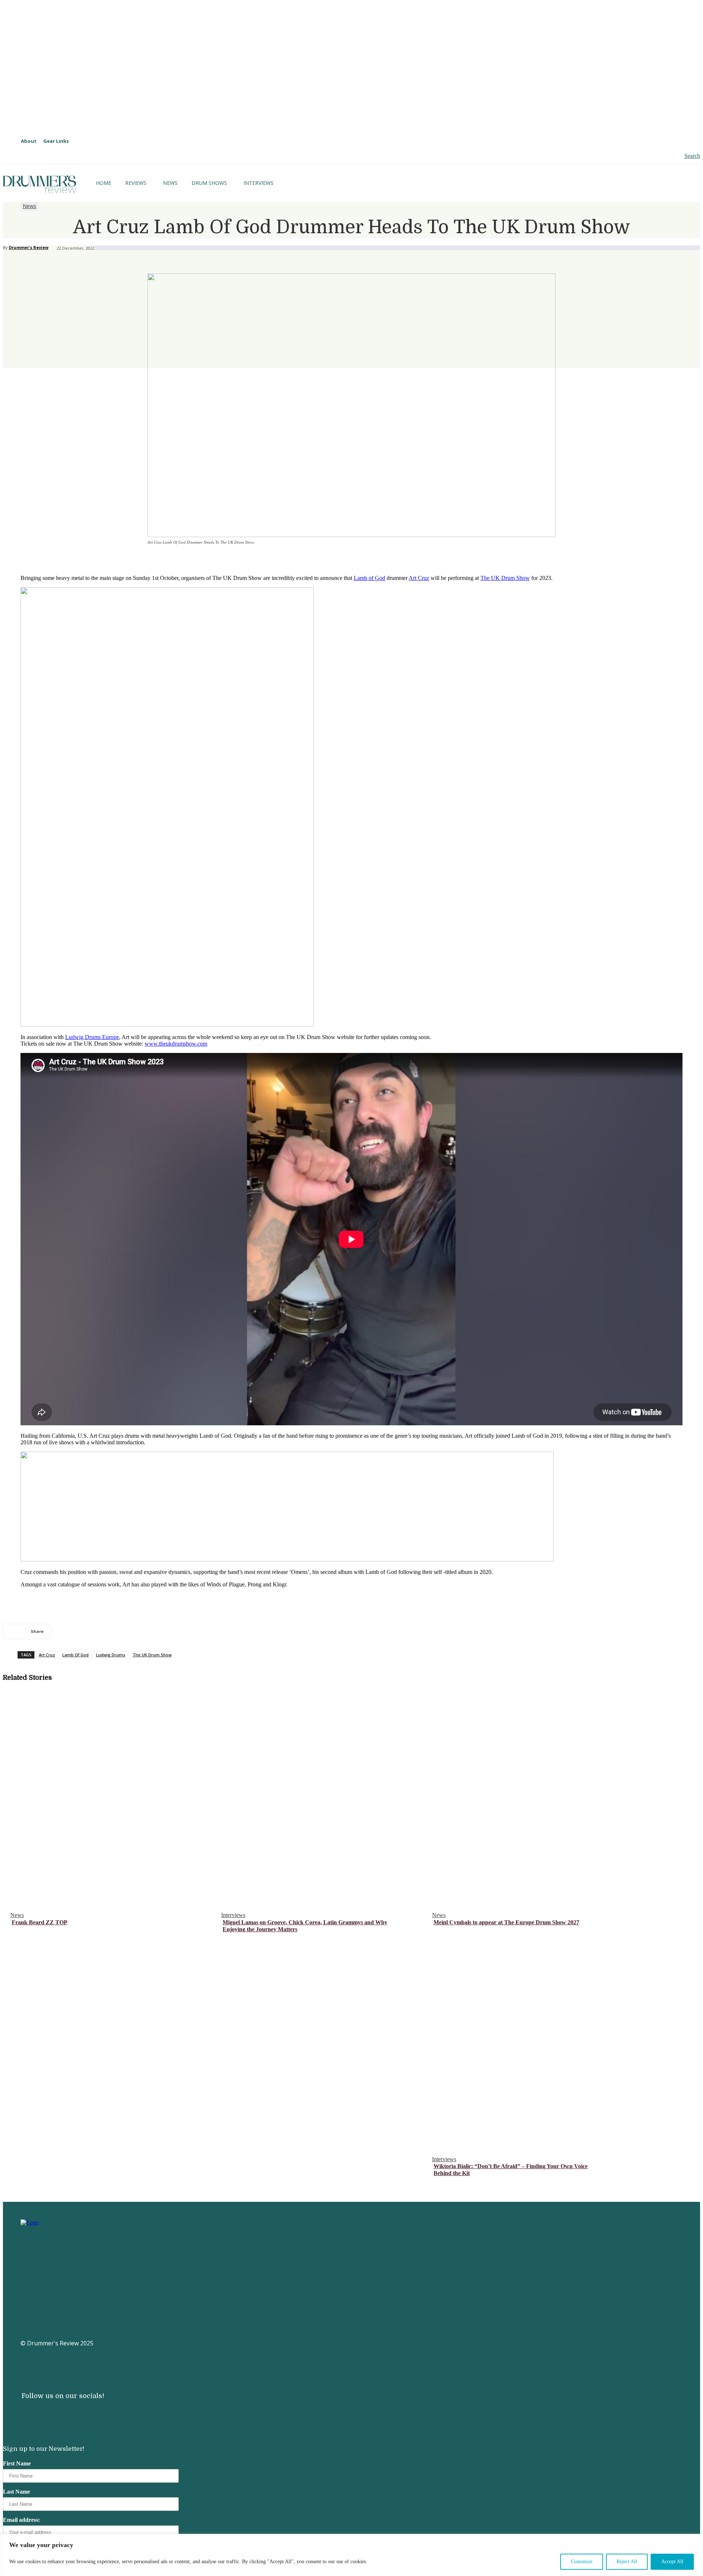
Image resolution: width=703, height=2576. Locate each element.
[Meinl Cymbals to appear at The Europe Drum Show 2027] (534, 1798)
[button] (686, 156)
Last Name (16, 2492)
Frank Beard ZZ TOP (40, 1922)
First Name (17, 2463)
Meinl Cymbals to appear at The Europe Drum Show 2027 (506, 1922)
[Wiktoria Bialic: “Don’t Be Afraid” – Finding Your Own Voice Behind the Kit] (534, 2042)
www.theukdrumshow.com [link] (176, 1044)
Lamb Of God (75, 1655)
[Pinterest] (123, 1631)
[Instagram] (26, 2413)
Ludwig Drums (111, 1655)
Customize (582, 2562)
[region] (351, 2555)
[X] (96, 1631)
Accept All (672, 2562)
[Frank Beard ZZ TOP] (112, 1798)
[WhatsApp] (149, 1631)
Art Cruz (47, 1655)
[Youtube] (50, 2413)
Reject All (627, 2562)
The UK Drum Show (505, 578)
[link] (419, 578)
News (29, 206)
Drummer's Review (29, 247)
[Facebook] (70, 1631)
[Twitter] (97, 2413)
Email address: (21, 2520)
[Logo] (40, 184)
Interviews (233, 1915)
